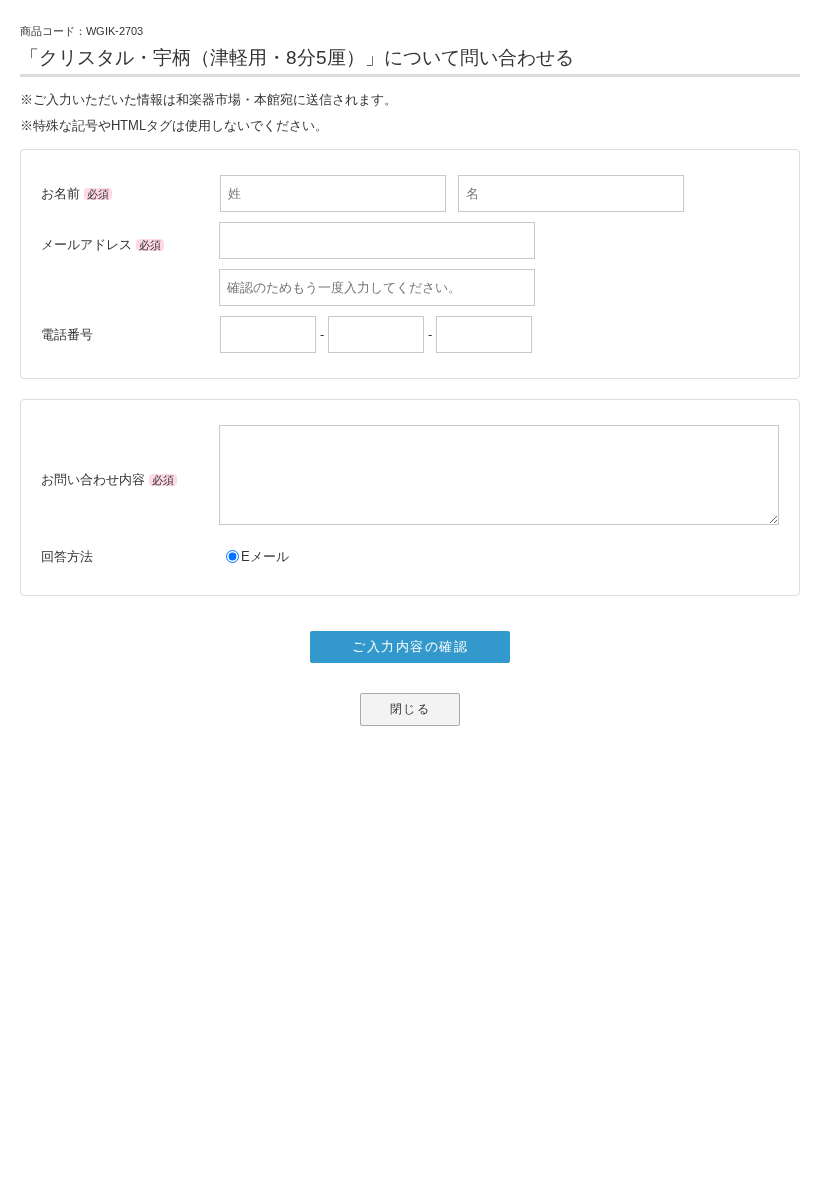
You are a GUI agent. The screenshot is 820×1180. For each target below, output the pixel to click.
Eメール (265, 556)
